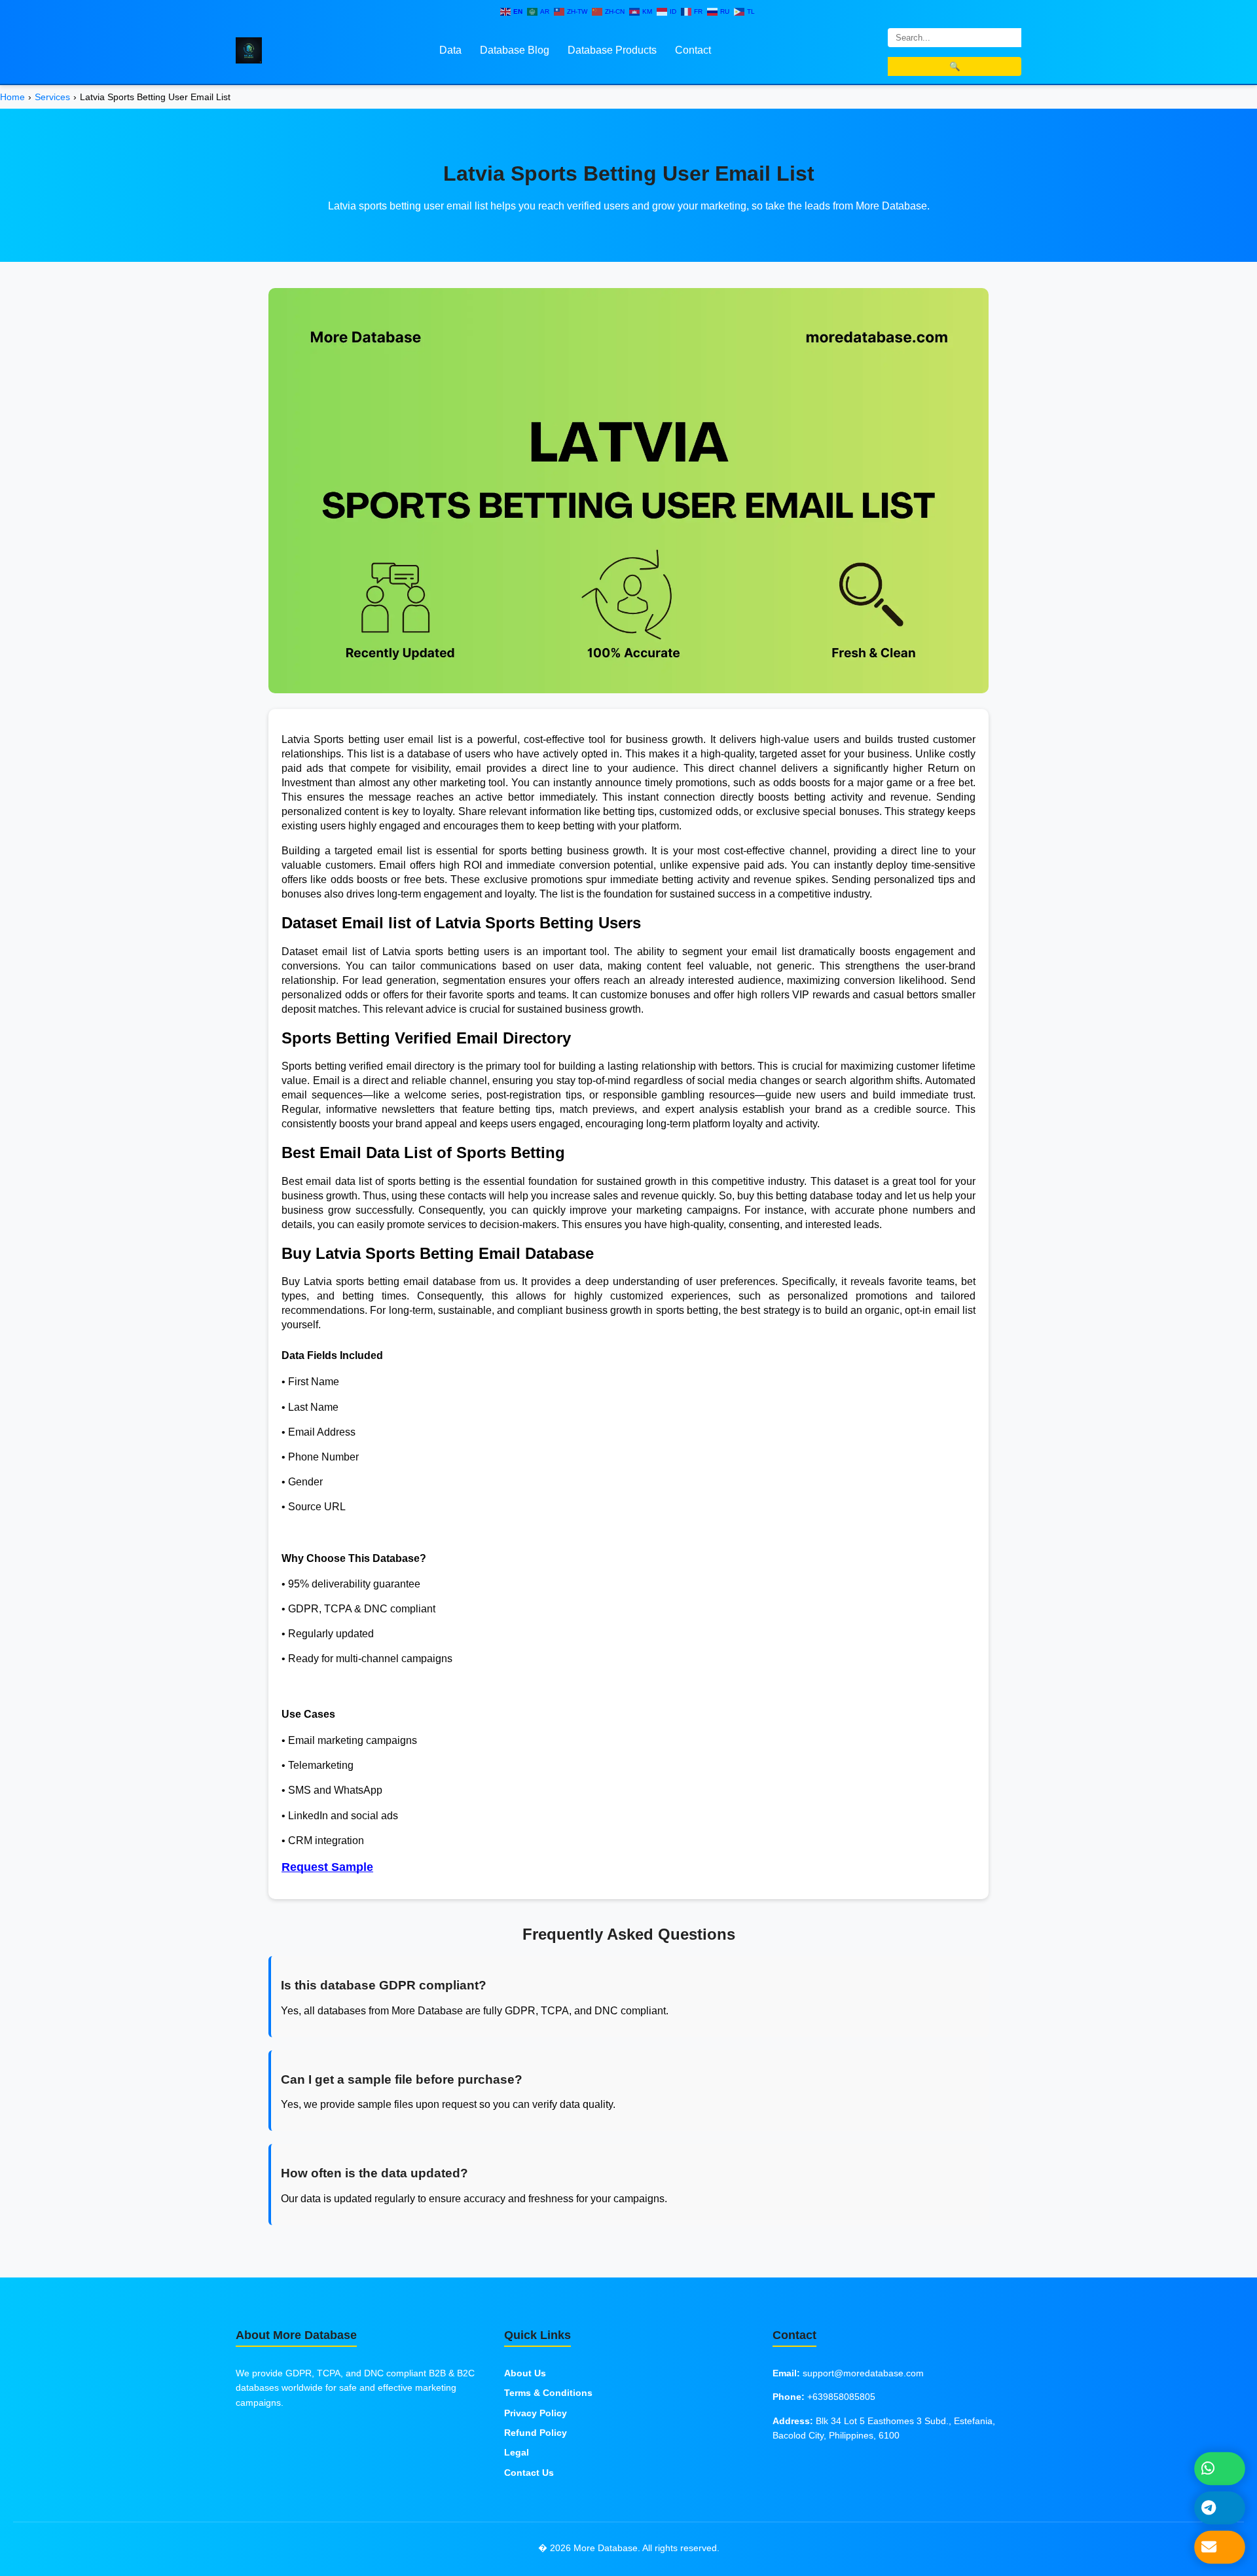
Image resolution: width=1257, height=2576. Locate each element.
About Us (525, 2373)
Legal (517, 2452)
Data (450, 50)
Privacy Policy (536, 2413)
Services (52, 97)
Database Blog (515, 50)
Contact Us (529, 2473)
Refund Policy (536, 2433)
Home (12, 97)
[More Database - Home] (249, 49)
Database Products (612, 50)
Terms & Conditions (548, 2393)
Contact (693, 50)
